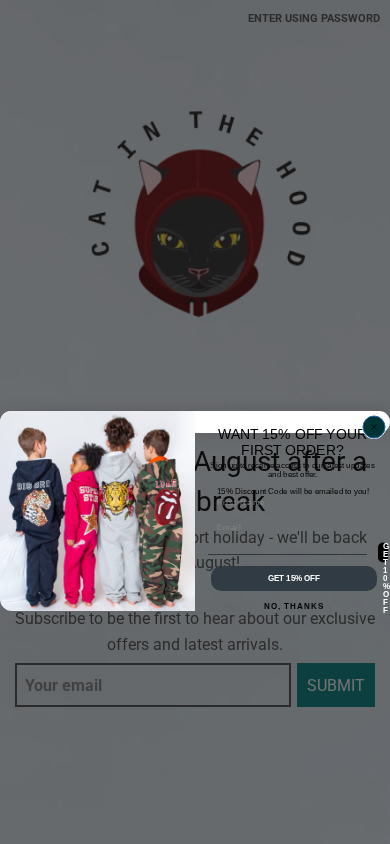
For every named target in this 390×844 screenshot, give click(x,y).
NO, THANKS (294, 606)
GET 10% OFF (385, 552)
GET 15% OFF (294, 578)
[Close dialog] (374, 427)
